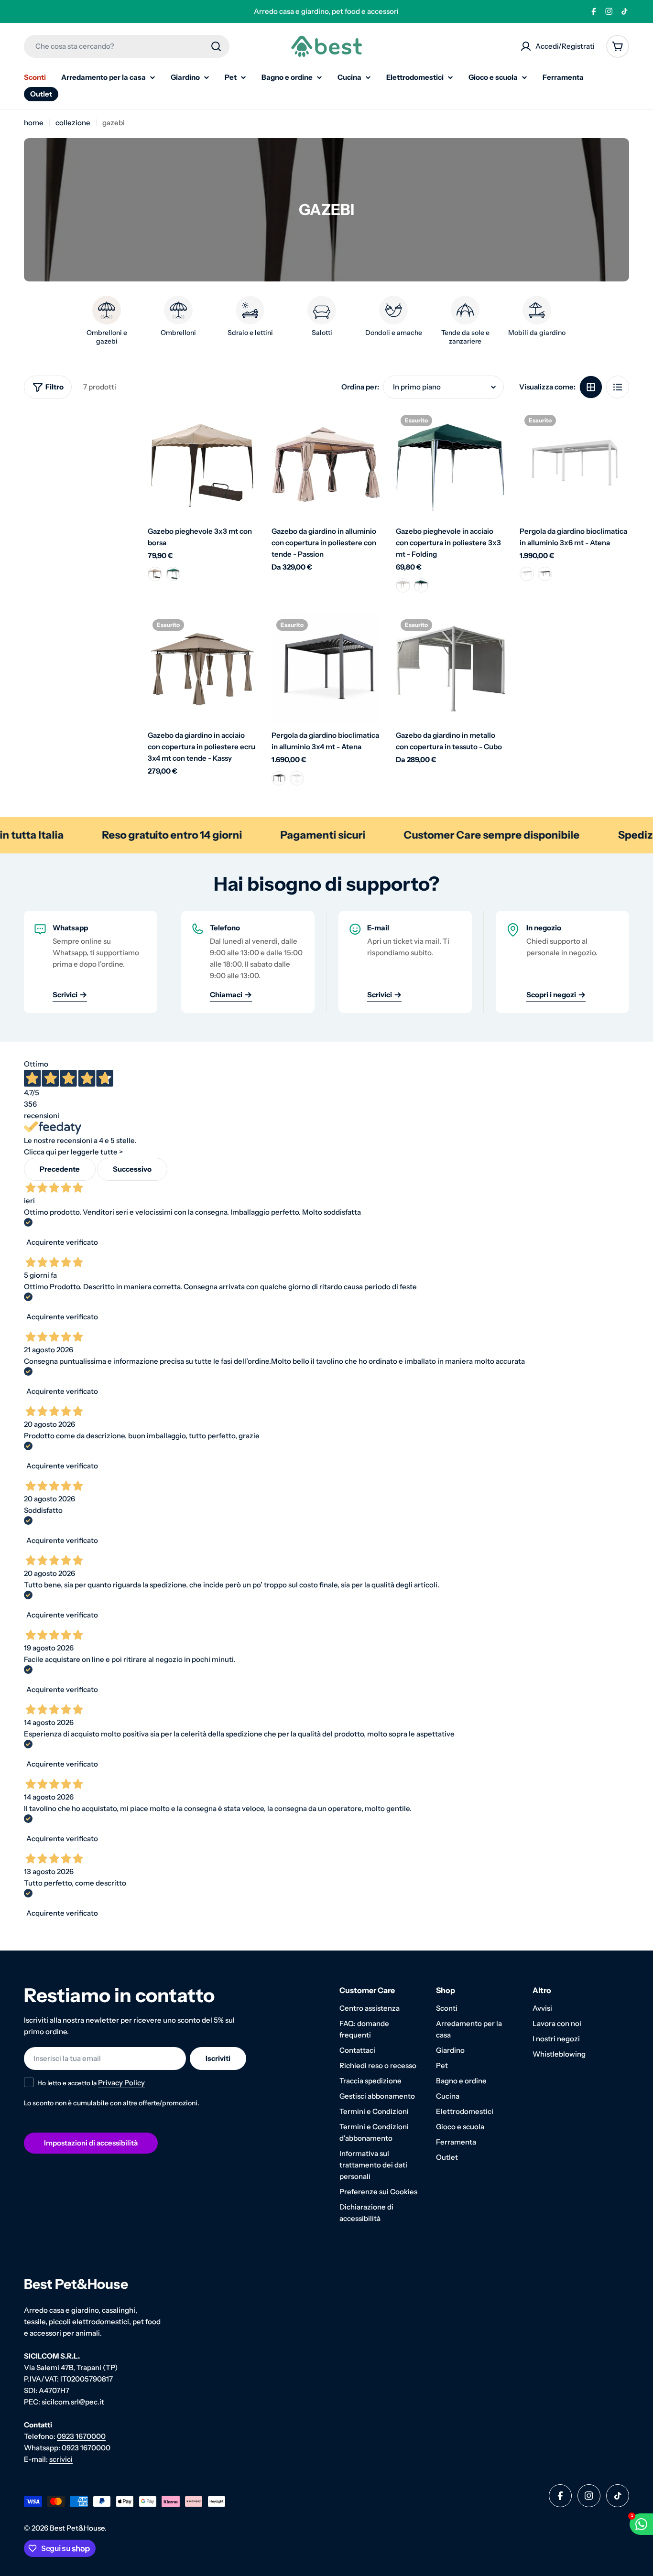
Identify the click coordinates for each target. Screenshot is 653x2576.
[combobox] (127, 46)
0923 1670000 (81, 2436)
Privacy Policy (121, 2083)
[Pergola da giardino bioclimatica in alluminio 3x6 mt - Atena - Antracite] (545, 574)
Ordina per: (360, 387)
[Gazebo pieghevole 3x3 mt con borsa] (202, 465)
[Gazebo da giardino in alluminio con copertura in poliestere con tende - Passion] (326, 465)
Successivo (132, 1169)
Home (34, 123)
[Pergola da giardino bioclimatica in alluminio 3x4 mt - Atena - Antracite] (297, 778)
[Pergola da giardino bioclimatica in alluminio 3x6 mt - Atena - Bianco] (527, 574)
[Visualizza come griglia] (591, 387)
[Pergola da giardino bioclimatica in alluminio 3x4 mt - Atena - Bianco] (279, 778)
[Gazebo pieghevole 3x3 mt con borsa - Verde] (173, 574)
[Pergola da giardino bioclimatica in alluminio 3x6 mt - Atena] (574, 465)
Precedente (60, 1169)
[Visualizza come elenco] (618, 387)
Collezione (73, 123)
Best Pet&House (77, 2528)
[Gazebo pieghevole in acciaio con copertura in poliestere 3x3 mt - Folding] (451, 465)
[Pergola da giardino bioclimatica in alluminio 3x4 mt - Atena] (326, 669)
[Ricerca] (216, 46)
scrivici (61, 2459)
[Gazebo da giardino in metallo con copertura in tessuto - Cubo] (451, 669)
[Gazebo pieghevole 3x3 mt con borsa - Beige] (155, 574)
